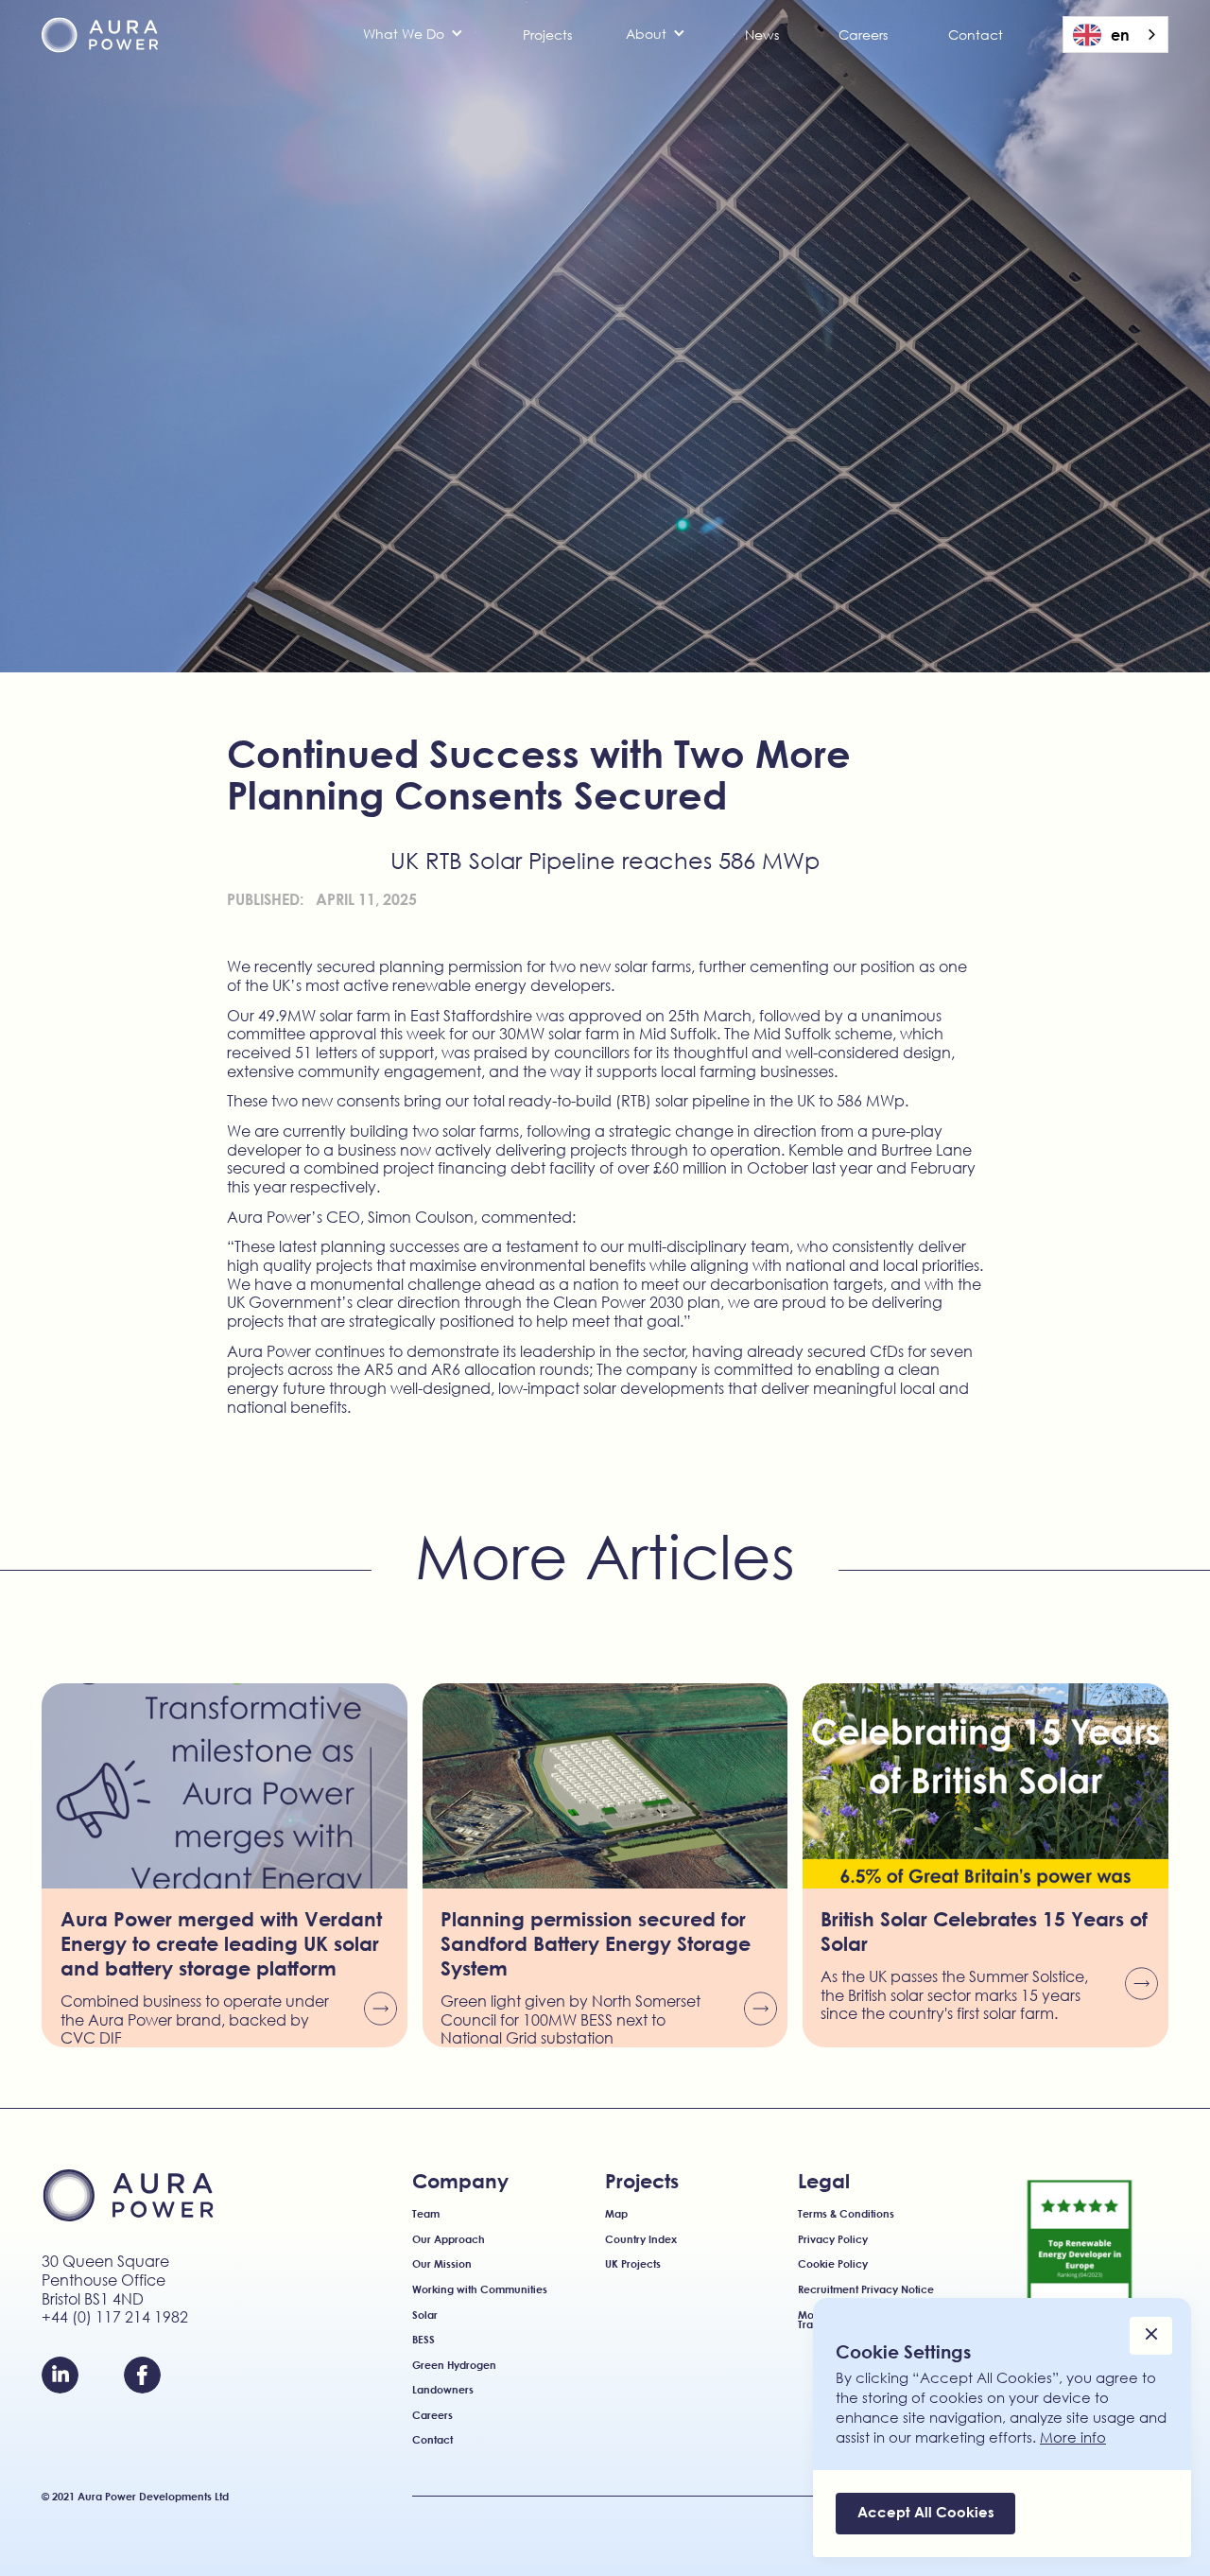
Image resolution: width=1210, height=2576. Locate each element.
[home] (100, 35)
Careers (863, 35)
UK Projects (633, 2264)
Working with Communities (480, 2290)
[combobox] (1115, 35)
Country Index (641, 2240)
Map (616, 2214)
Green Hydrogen (454, 2366)
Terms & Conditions (846, 2214)
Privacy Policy (833, 2240)
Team (426, 2214)
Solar (425, 2315)
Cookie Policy (833, 2264)
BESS (423, 2340)
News (762, 35)
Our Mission (442, 2264)
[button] (413, 34)
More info (1073, 2437)
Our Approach (449, 2240)
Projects (547, 35)
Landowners (443, 2390)
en (1120, 35)
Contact (976, 35)
